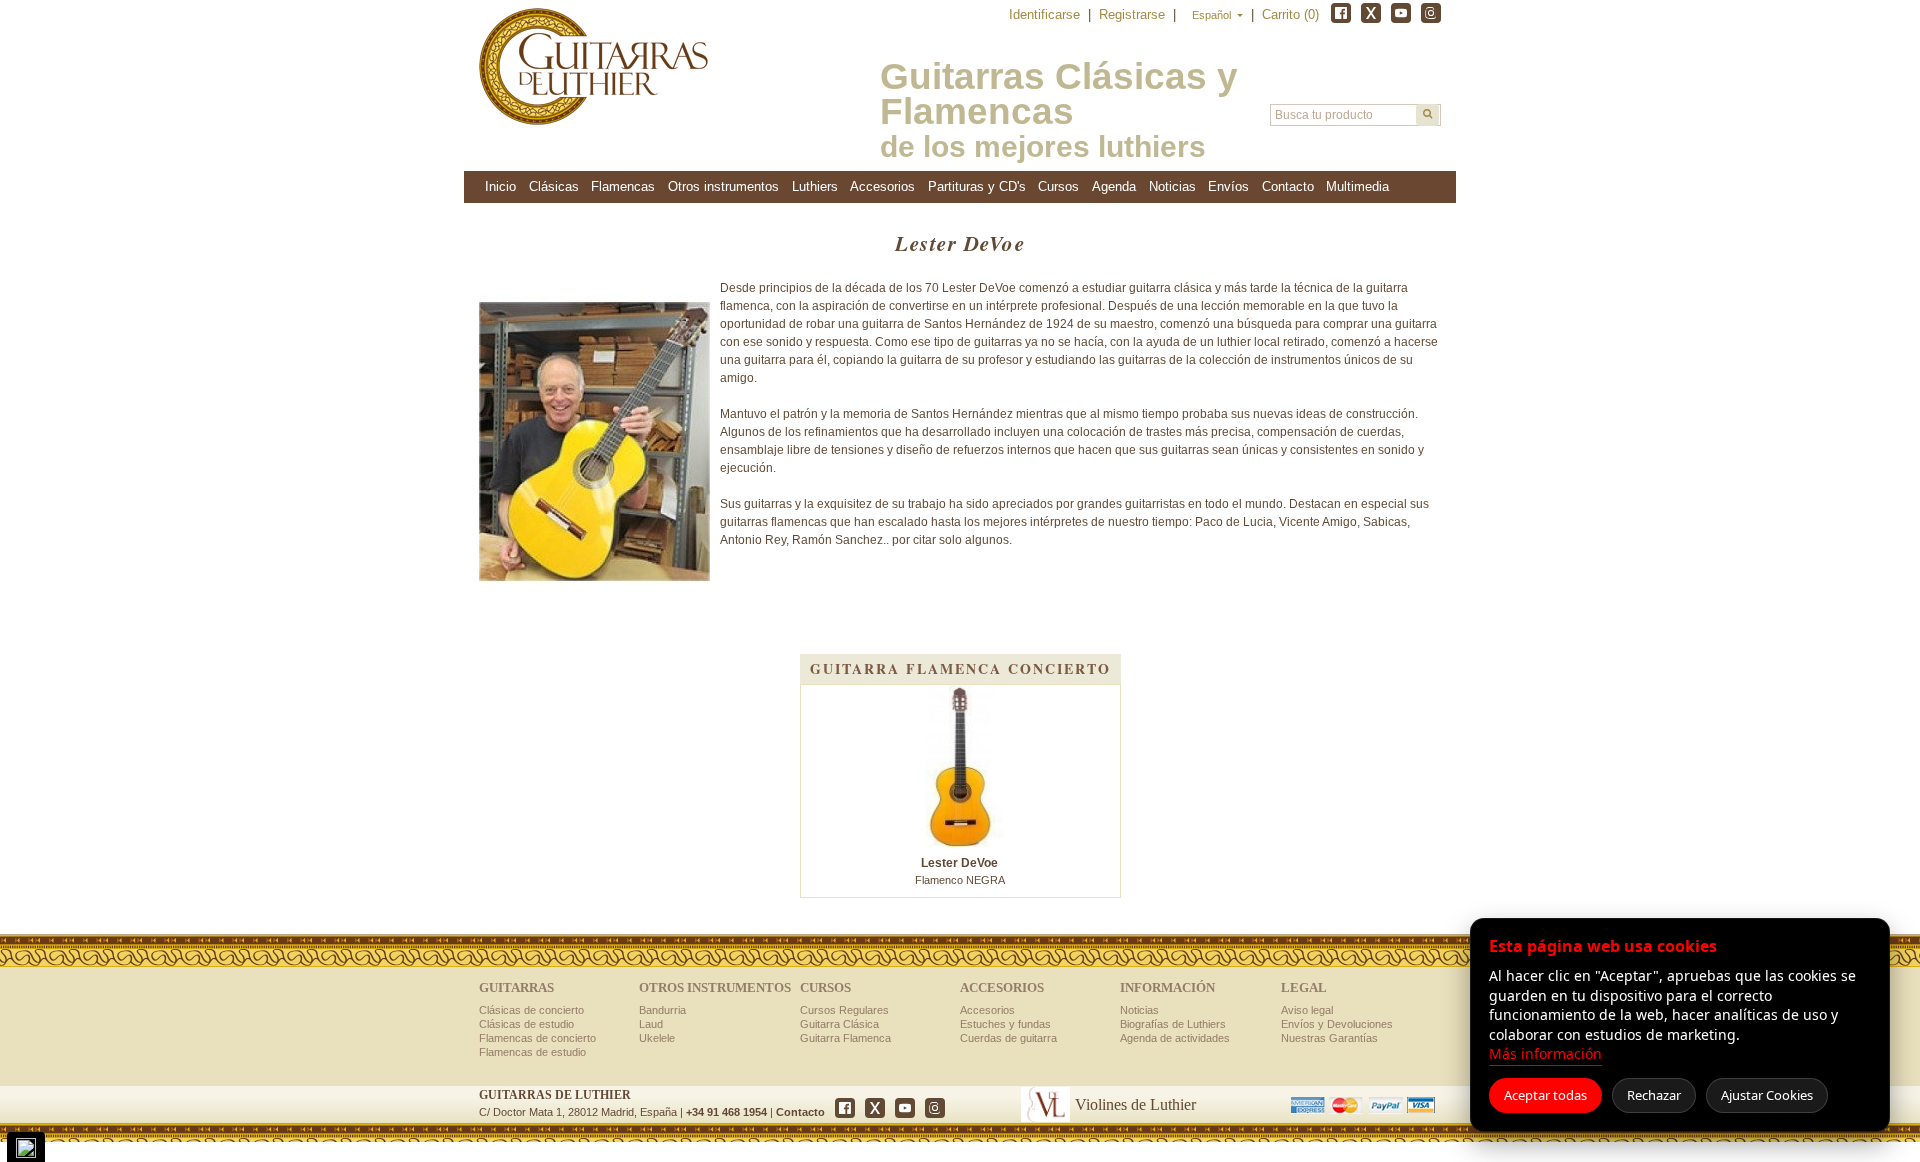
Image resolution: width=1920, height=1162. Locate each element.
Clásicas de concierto (531, 1010)
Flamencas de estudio (532, 1052)
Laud (651, 1024)
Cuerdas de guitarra (1008, 1038)
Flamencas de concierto (537, 1038)
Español (1213, 15)
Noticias (1172, 186)
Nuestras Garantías (1329, 1038)
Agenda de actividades (1175, 1038)
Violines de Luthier (1135, 1104)
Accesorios (987, 1010)
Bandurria (662, 1010)
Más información (1545, 1053)
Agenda (1114, 186)
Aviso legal (1307, 1010)
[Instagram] (1431, 13)
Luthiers (815, 186)
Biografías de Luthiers (1173, 1024)
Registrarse (1134, 14)
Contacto (800, 1112)
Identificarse (1046, 14)
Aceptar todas (1545, 1095)
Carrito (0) (1290, 14)
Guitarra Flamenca (845, 1038)
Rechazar (1654, 1095)
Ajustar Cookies (1767, 1095)
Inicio (500, 186)
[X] (1371, 13)
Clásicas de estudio (526, 1024)
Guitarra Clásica (839, 1024)
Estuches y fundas (1005, 1024)
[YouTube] (1401, 13)
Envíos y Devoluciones (1337, 1024)
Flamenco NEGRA (960, 871)
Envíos (1228, 186)
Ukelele (657, 1038)
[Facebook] (1341, 13)
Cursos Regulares (844, 1010)
